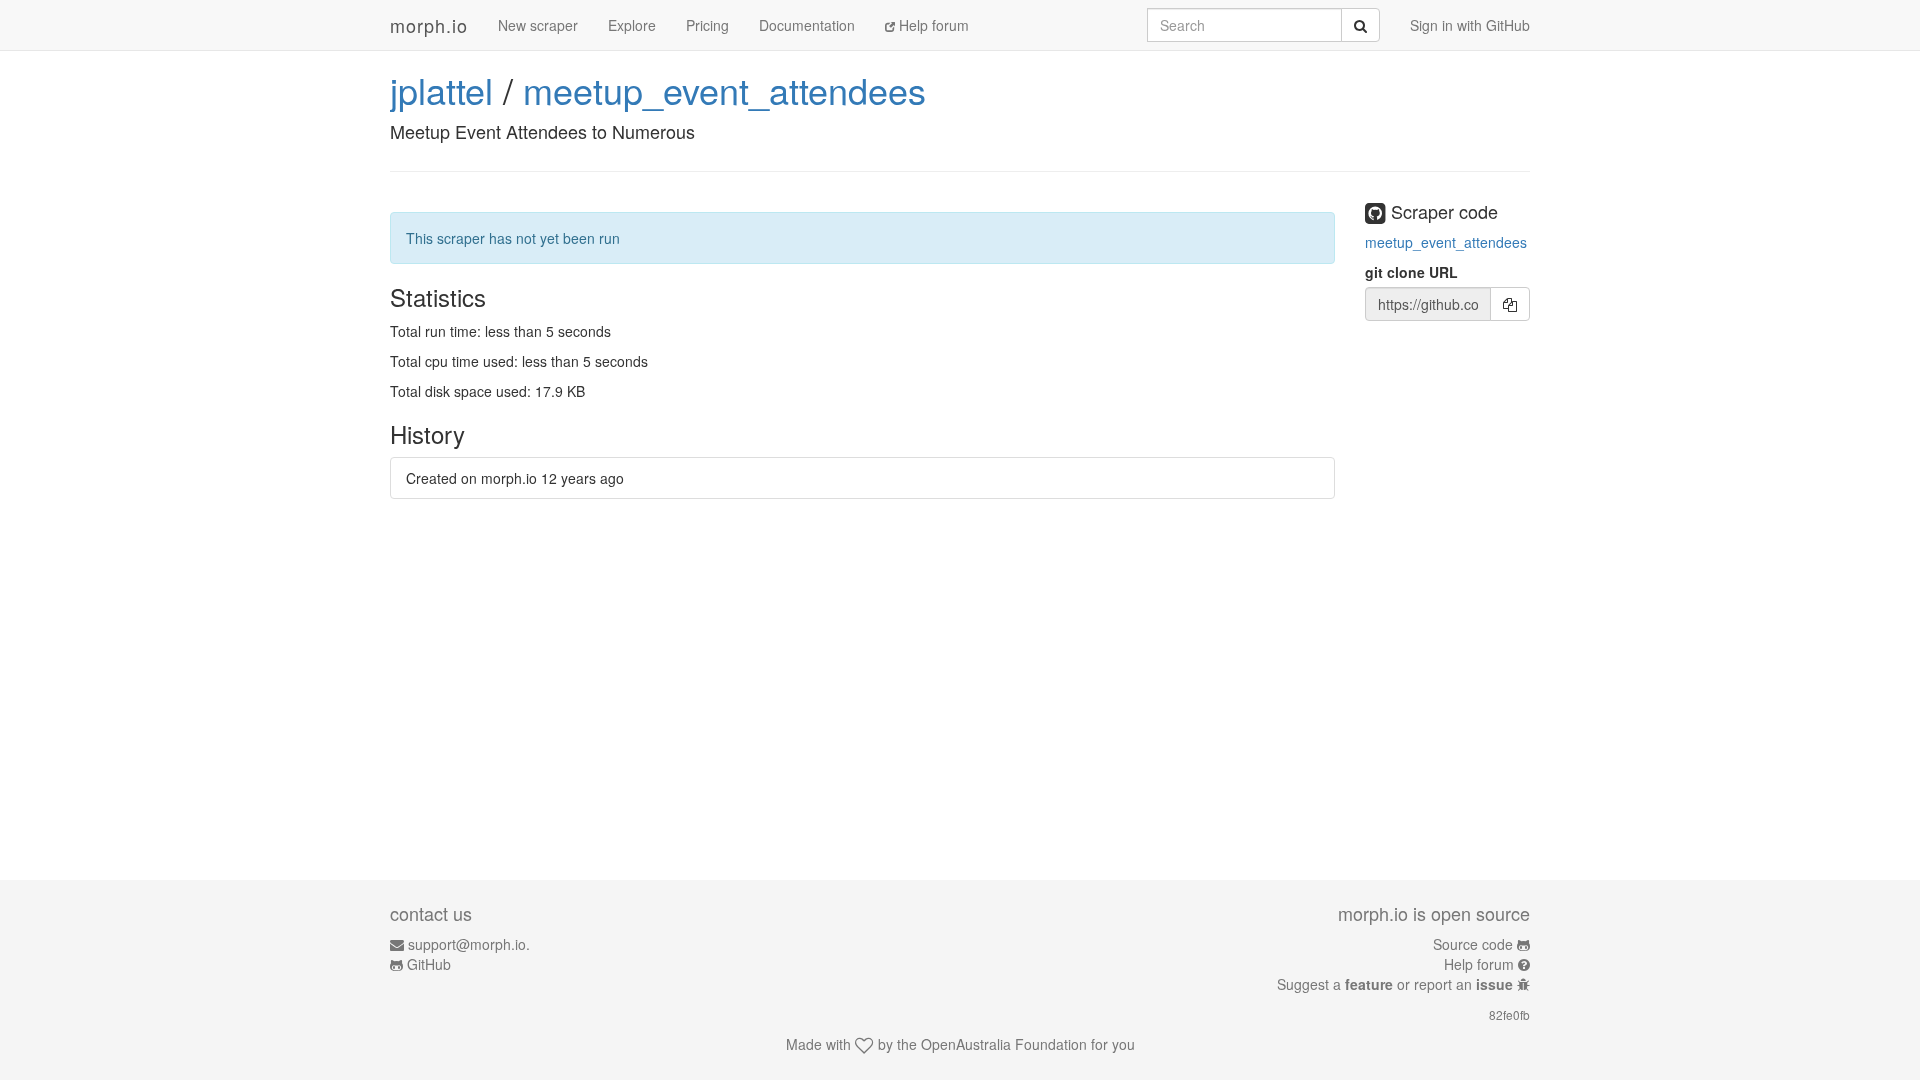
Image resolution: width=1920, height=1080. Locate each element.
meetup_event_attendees (724, 89)
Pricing (707, 25)
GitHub (429, 964)
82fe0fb (1509, 1014)
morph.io (429, 25)
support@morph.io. (469, 944)
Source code (1473, 944)
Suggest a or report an (1395, 984)
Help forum (932, 25)
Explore (632, 25)
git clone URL (1411, 272)
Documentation (807, 25)
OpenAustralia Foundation (1004, 1044)
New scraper (538, 25)
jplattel (441, 89)
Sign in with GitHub (1470, 25)
